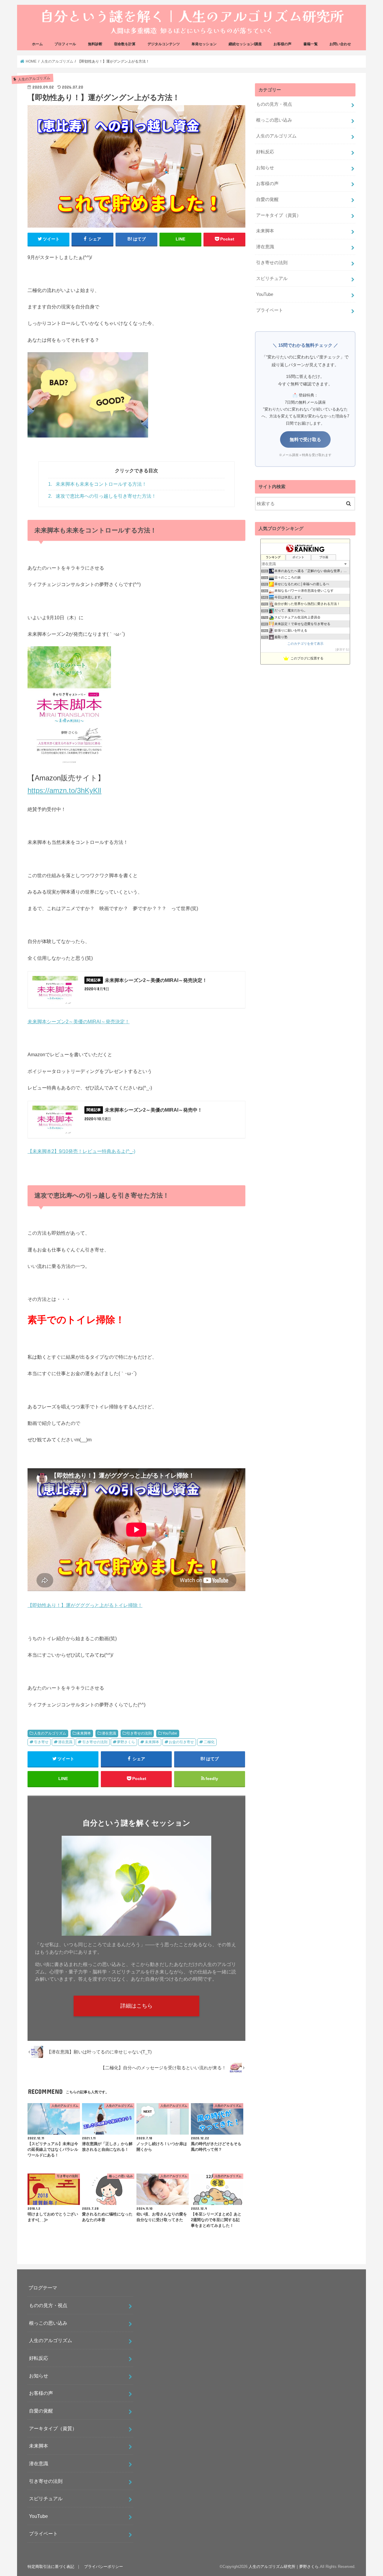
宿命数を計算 (125, 44)
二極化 (209, 1742)
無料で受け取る (305, 439)
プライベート (270, 310)
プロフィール (65, 44)
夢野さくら (126, 1742)
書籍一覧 (311, 44)
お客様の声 (282, 44)
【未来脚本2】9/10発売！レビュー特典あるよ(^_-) (81, 1151)
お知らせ (265, 168)
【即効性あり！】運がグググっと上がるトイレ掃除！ (85, 1605)
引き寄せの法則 (139, 1733)
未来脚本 (84, 1733)
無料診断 (95, 44)
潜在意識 (109, 1733)
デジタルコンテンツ (164, 44)
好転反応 (265, 152)
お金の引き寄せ (181, 1742)
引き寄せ (41, 1742)
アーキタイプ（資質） (279, 215)
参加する (342, 649)
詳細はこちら (136, 2006)
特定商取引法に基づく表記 (51, 2567)
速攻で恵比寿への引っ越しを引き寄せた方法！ (102, 496)
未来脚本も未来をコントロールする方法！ (97, 484)
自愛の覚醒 (267, 199)
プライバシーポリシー (104, 2567)
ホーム (37, 44)
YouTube (170, 1733)
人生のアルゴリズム (50, 1733)
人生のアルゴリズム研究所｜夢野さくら (284, 2567)
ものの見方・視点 (274, 104)
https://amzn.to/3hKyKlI (64, 790)
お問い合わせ (340, 44)
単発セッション (204, 44)
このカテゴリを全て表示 (305, 644)
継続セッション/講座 (245, 44)
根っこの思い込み (274, 120)
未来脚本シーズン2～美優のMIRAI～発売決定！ (79, 1021)
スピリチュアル (272, 279)
